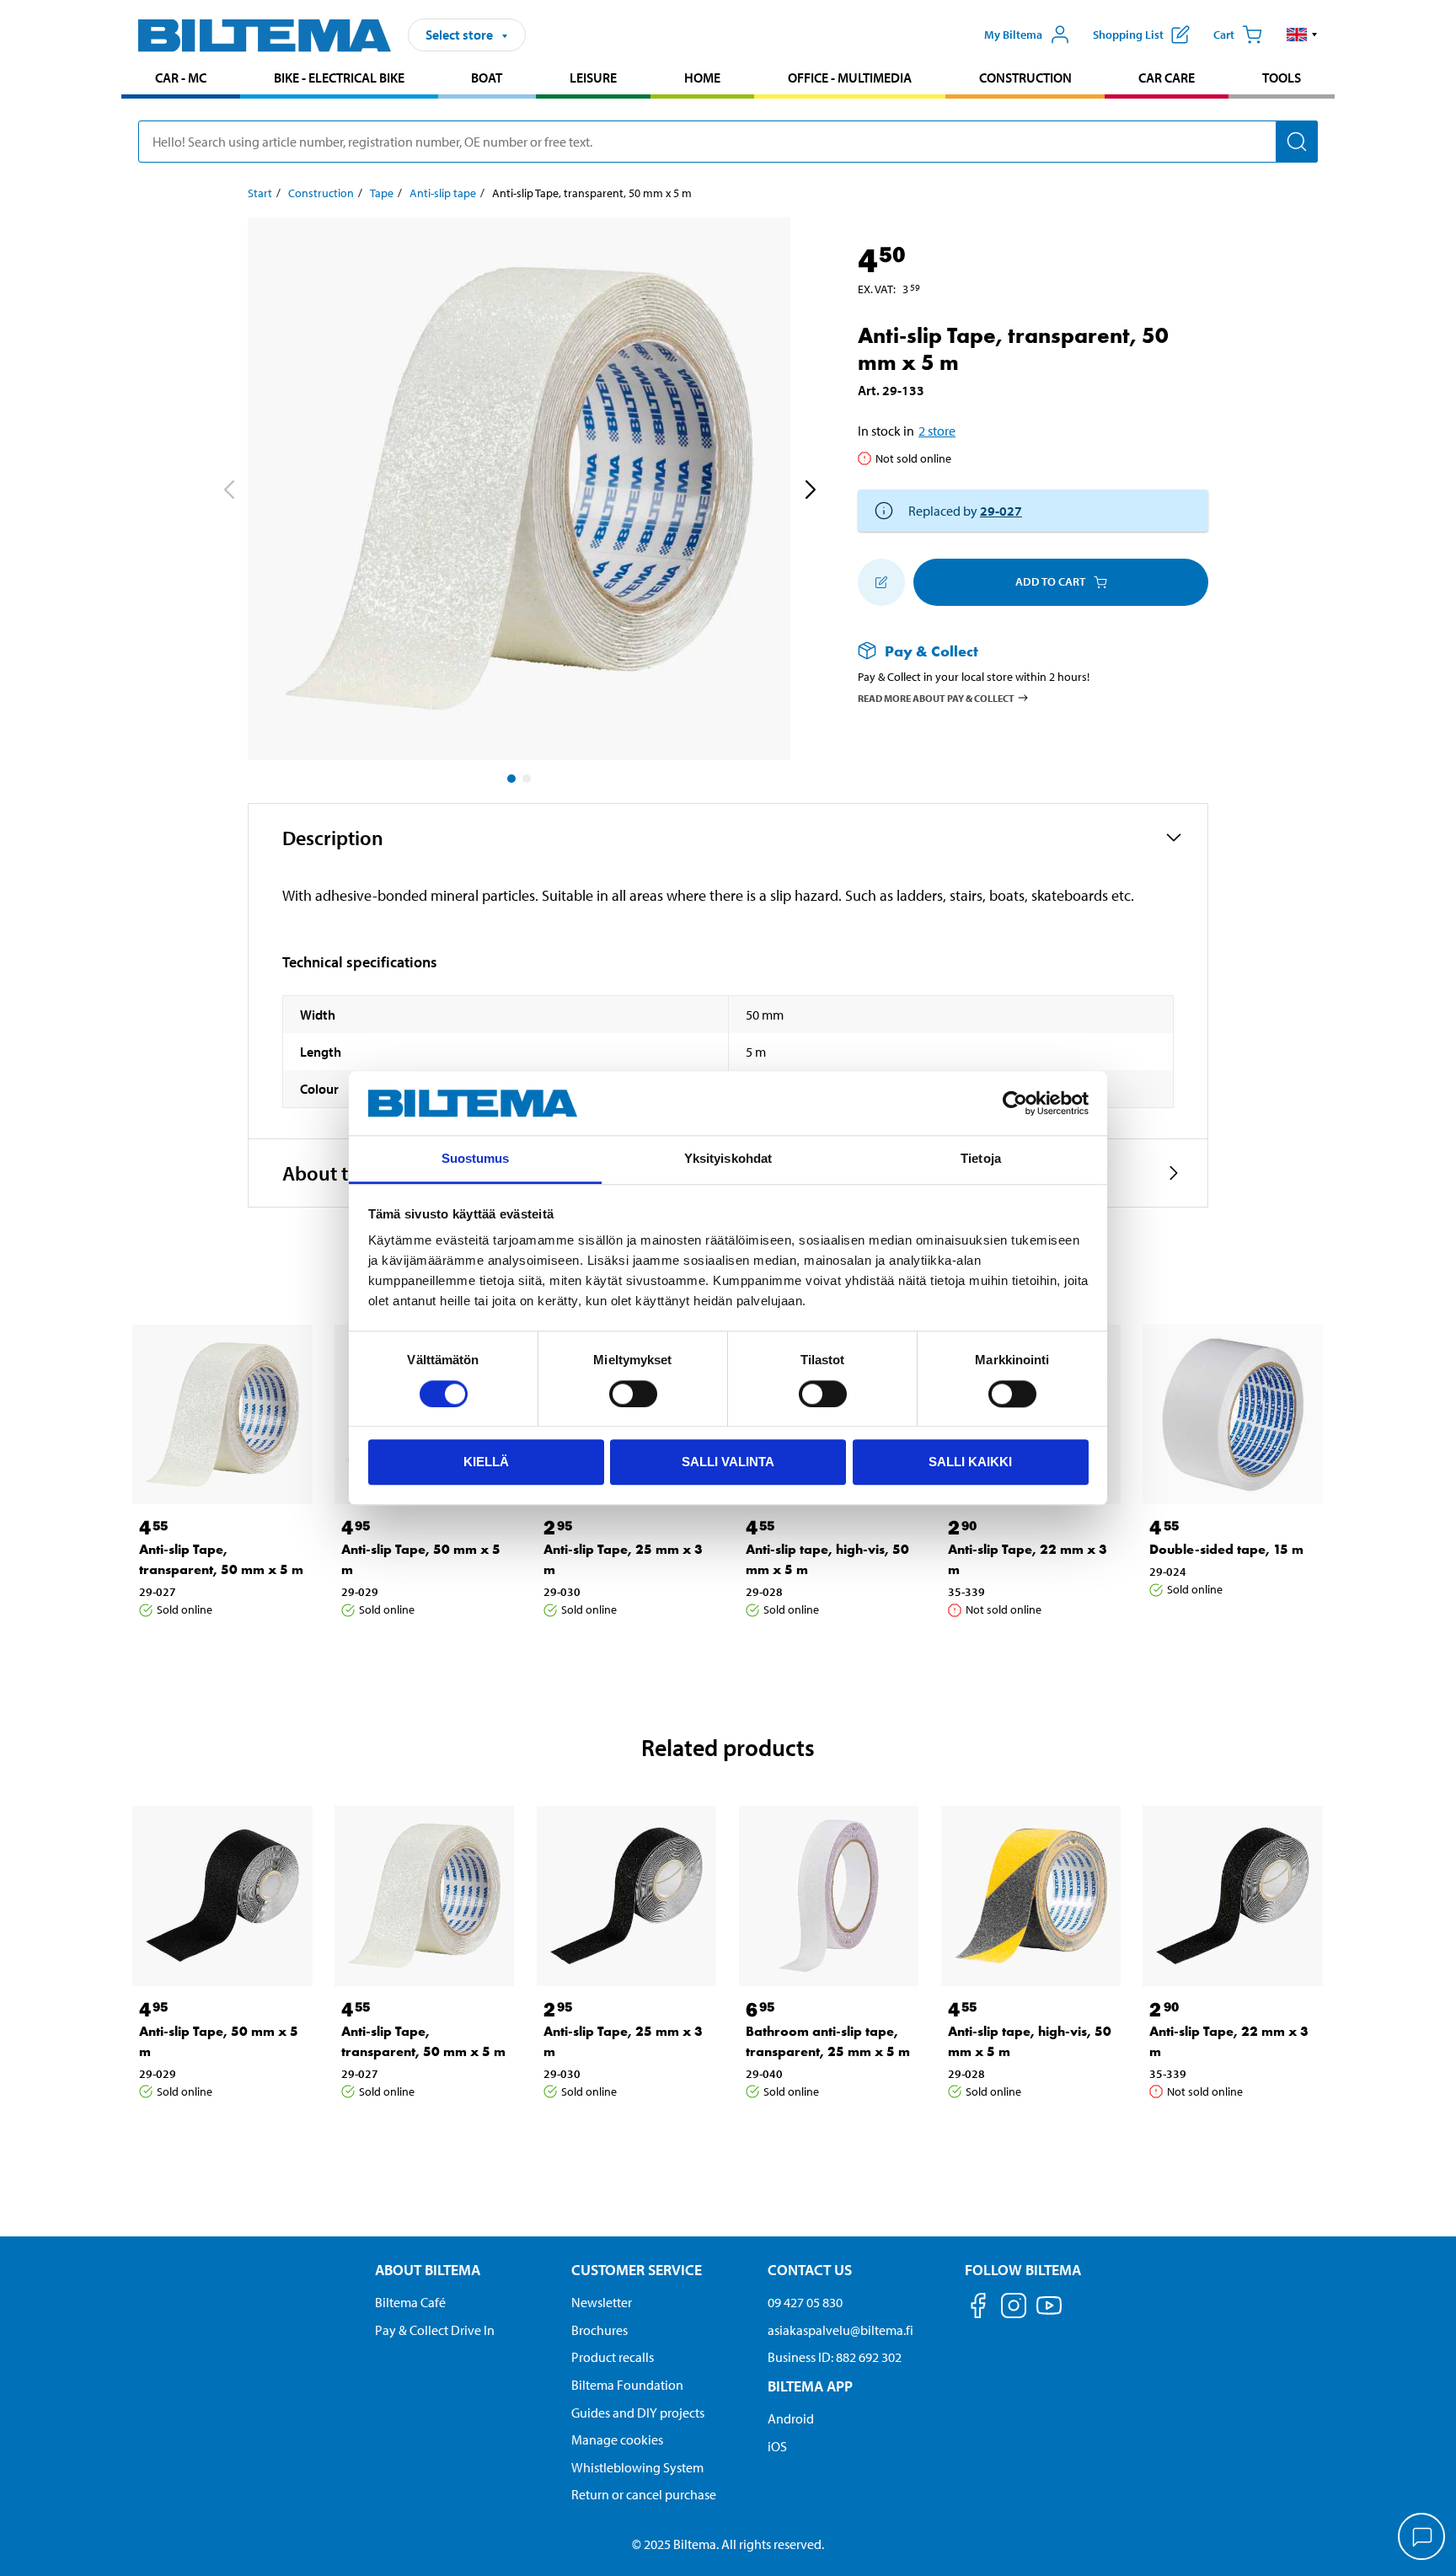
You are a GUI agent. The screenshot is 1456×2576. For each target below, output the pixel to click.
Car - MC (181, 78)
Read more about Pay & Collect (936, 698)
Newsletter (602, 2302)
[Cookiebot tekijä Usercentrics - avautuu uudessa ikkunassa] (1015, 1103)
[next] (810, 492)
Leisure (593, 78)
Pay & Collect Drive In (435, 2330)
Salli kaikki (970, 1462)
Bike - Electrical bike (339, 78)
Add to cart (1050, 581)
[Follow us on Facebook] (978, 2308)
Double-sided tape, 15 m (1226, 1549)
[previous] (228, 492)
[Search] (1297, 142)
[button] (1302, 35)
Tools (1282, 78)
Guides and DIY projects (638, 2413)
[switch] (633, 1394)
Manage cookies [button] (617, 2439)
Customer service (637, 2270)
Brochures (600, 2330)
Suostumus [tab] (476, 1159)
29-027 (1001, 511)
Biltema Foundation (627, 2385)
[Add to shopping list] (881, 582)
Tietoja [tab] (981, 1159)
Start (260, 193)
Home (702, 78)
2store (937, 431)
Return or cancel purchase (644, 2494)
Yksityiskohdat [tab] (728, 1159)
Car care (1167, 78)
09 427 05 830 (805, 2302)
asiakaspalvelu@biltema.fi (840, 2330)
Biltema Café (410, 2302)
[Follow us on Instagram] (1014, 2308)
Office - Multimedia (850, 78)
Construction (1025, 78)
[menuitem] (181, 80)
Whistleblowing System (637, 2467)
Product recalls (613, 2357)
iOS (777, 2446)
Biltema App (810, 2386)
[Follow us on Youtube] (1049, 2314)
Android (791, 2418)
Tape (382, 193)
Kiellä (486, 1462)
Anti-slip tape (443, 193)
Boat (487, 78)
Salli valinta (728, 1462)
